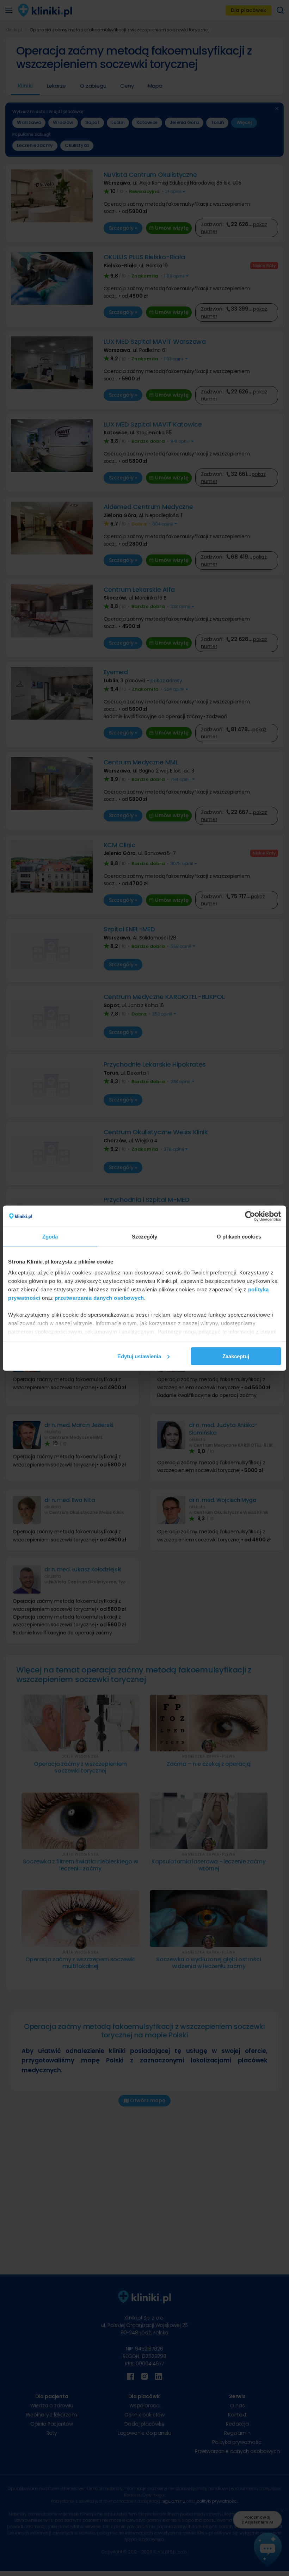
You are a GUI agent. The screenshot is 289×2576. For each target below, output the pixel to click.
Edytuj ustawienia (139, 1356)
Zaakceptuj (236, 1356)
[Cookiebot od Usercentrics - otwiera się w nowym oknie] (250, 1216)
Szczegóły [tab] (145, 1236)
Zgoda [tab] (50, 1236)
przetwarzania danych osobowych (99, 1298)
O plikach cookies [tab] (239, 1236)
